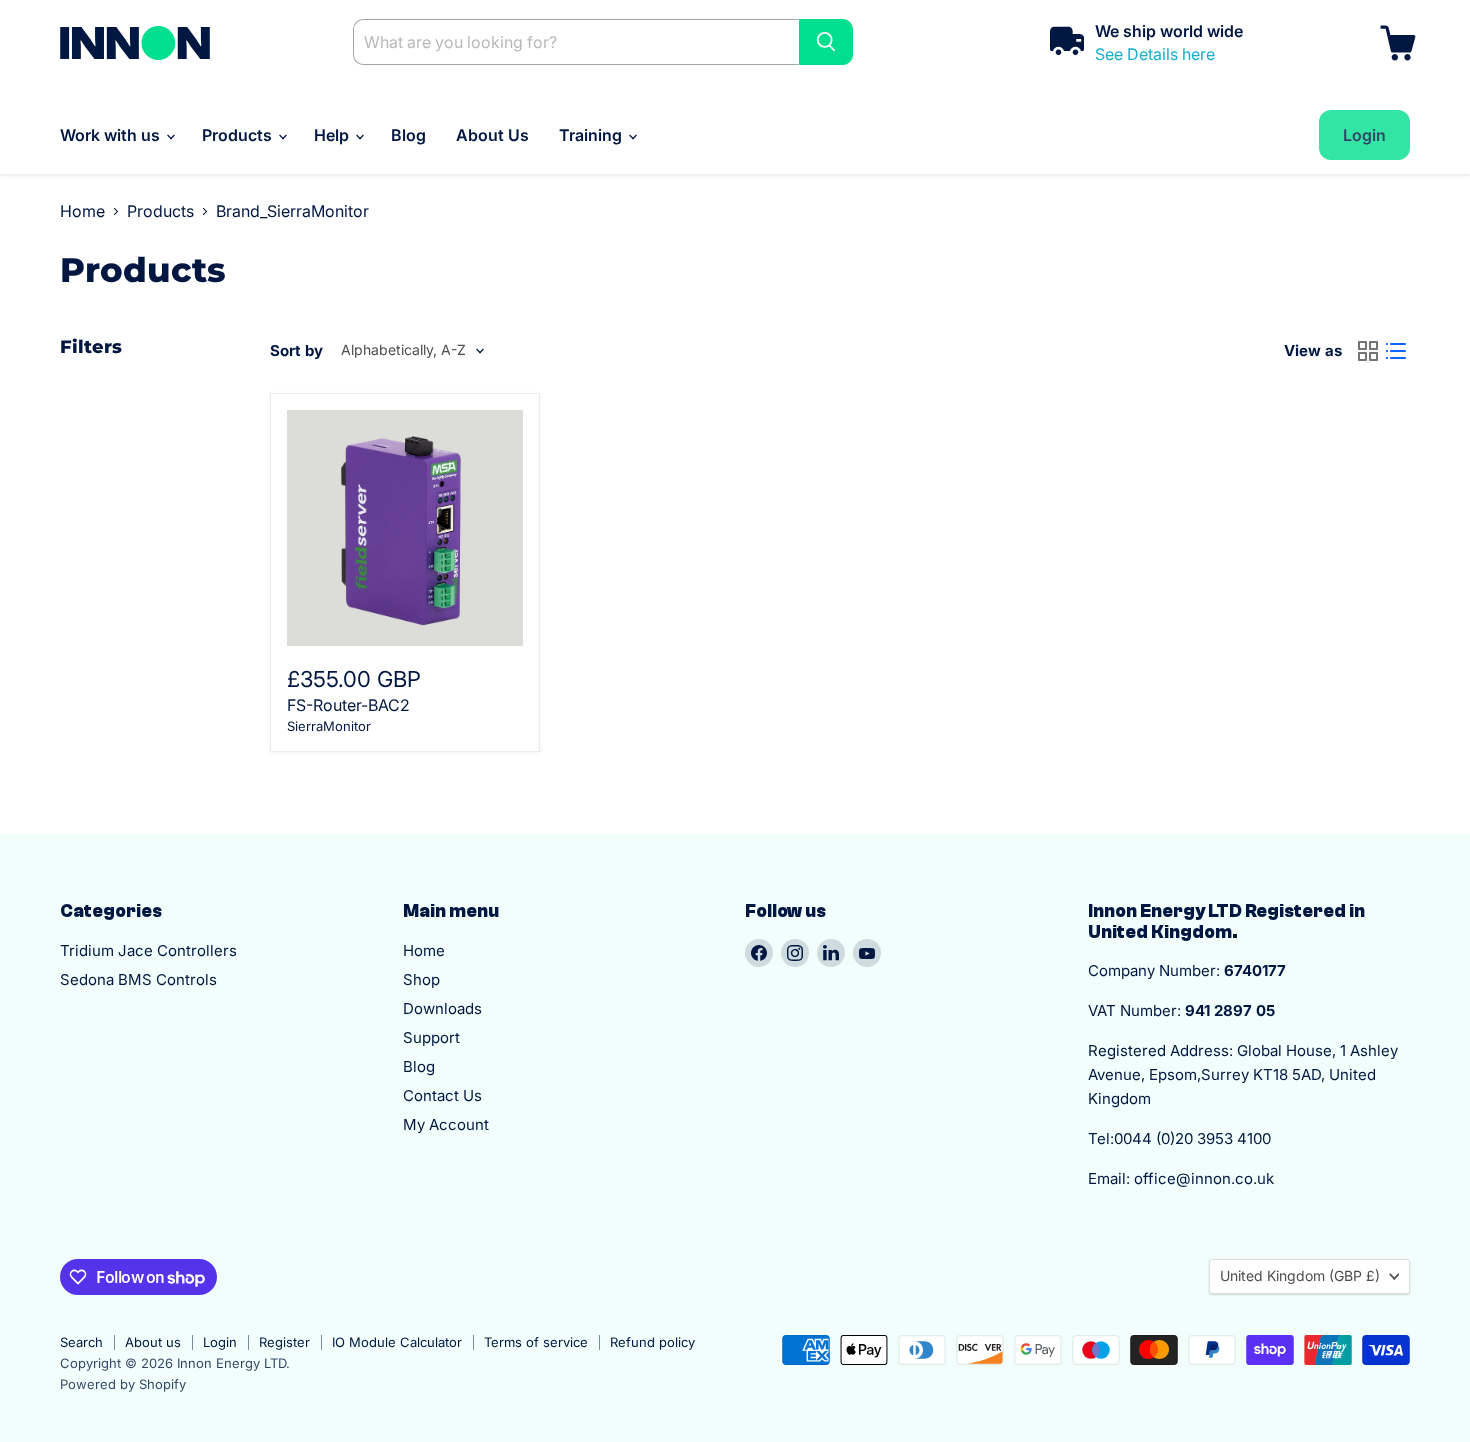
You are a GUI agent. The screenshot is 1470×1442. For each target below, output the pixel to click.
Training (592, 135)
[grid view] (1368, 351)
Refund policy (652, 1342)
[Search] (826, 42)
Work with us (112, 135)
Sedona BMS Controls (138, 979)
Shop (421, 979)
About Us (492, 135)
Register (284, 1342)
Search (81, 1342)
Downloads (442, 1008)
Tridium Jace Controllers (148, 950)
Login (220, 1342)
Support (431, 1037)
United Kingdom (1300, 1275)
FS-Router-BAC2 (348, 705)
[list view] (1396, 351)
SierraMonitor (329, 726)
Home (82, 211)
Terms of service (536, 1342)
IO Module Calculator (397, 1342)
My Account (446, 1124)
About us (153, 1342)
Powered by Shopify (123, 1384)
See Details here (1155, 54)
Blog (408, 135)
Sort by (296, 350)
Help (333, 135)
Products (239, 135)
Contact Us (442, 1095)
